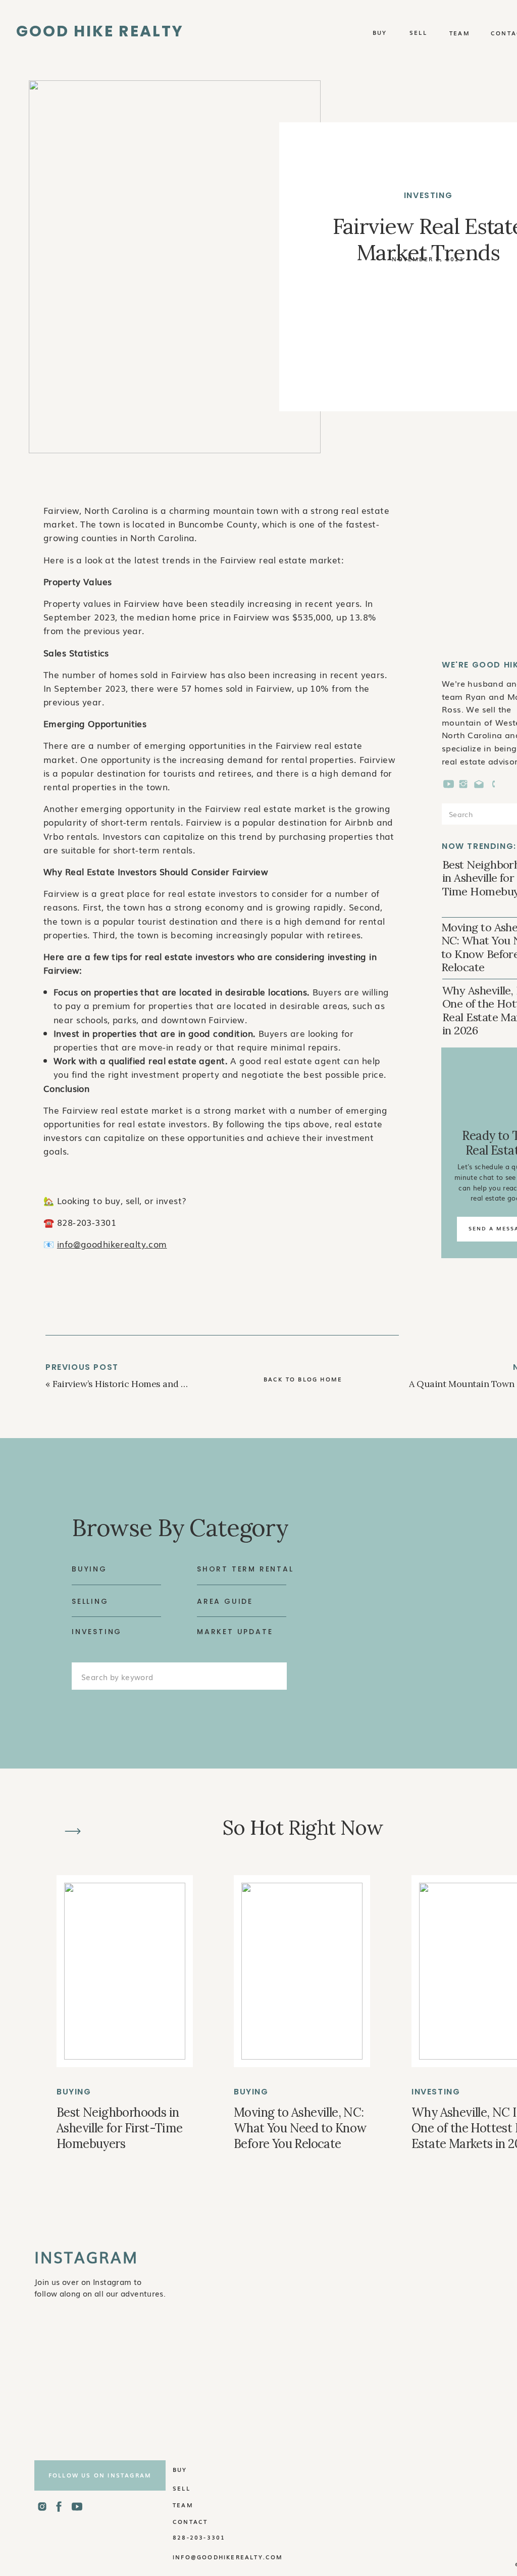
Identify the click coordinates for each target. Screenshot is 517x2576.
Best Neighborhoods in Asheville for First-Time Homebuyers (120, 2128)
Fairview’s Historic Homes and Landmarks (140, 1384)
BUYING (74, 2092)
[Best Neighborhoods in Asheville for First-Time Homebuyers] (125, 1971)
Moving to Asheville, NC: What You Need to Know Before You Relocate (300, 2128)
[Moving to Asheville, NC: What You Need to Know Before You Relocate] (302, 1971)
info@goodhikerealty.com (112, 1244)
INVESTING (428, 195)
